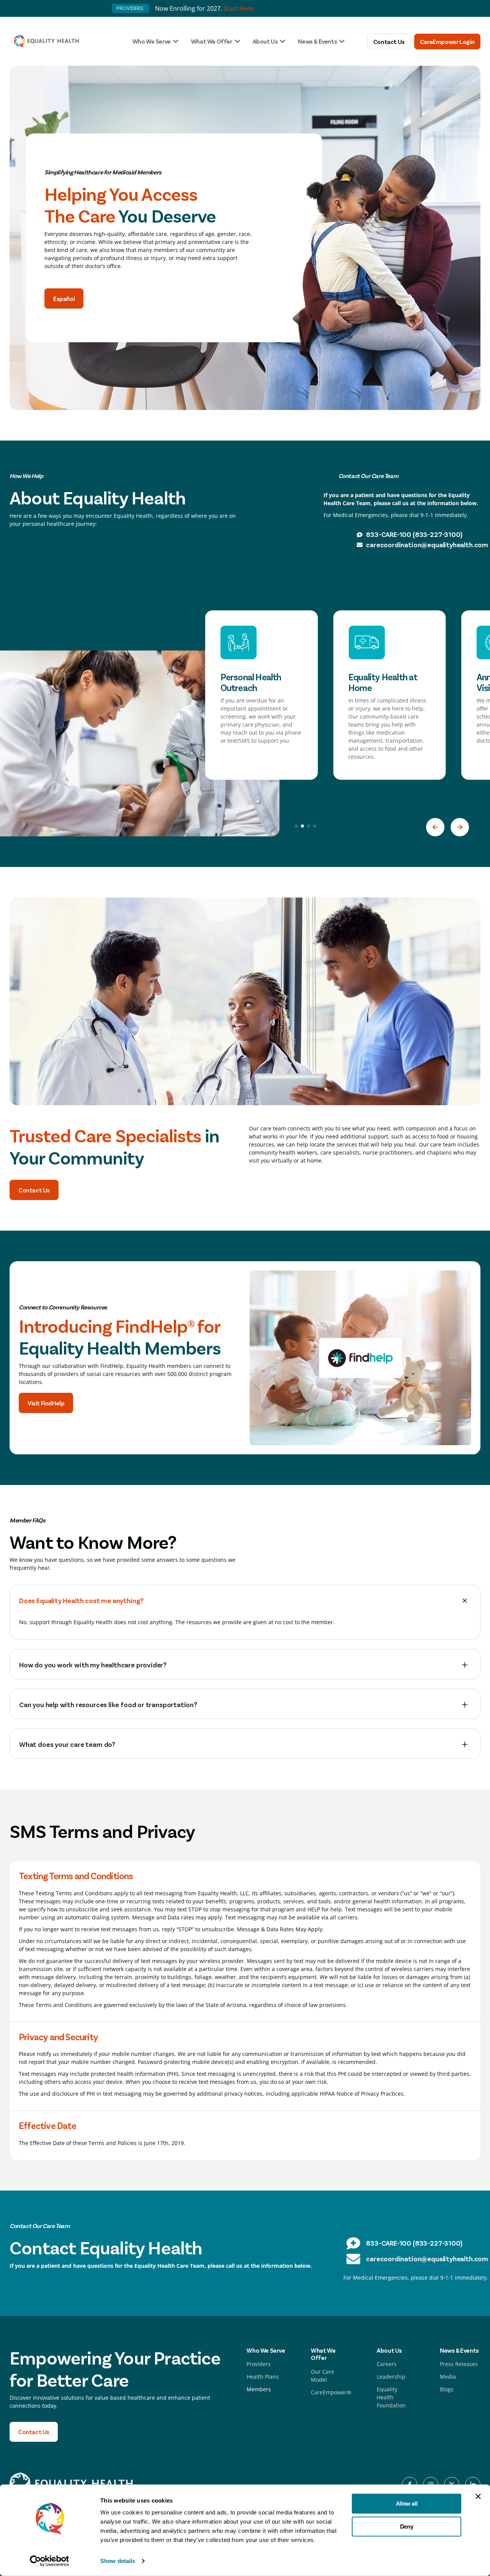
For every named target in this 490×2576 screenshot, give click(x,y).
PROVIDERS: (130, 8)
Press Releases (459, 2364)
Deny (407, 2526)
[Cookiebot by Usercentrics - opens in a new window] (50, 2561)
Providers (259, 2364)
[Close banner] (478, 2496)
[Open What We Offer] (237, 41)
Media (448, 2377)
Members (259, 2389)
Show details (118, 2561)
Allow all (407, 2504)
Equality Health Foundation (391, 2397)
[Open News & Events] (342, 41)
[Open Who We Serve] (176, 41)
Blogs (447, 2389)
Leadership (391, 2377)
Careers (387, 2364)
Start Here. (239, 8)
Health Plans (263, 2377)
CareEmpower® (331, 2392)
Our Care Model (323, 2376)
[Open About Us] (283, 41)
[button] (435, 827)
